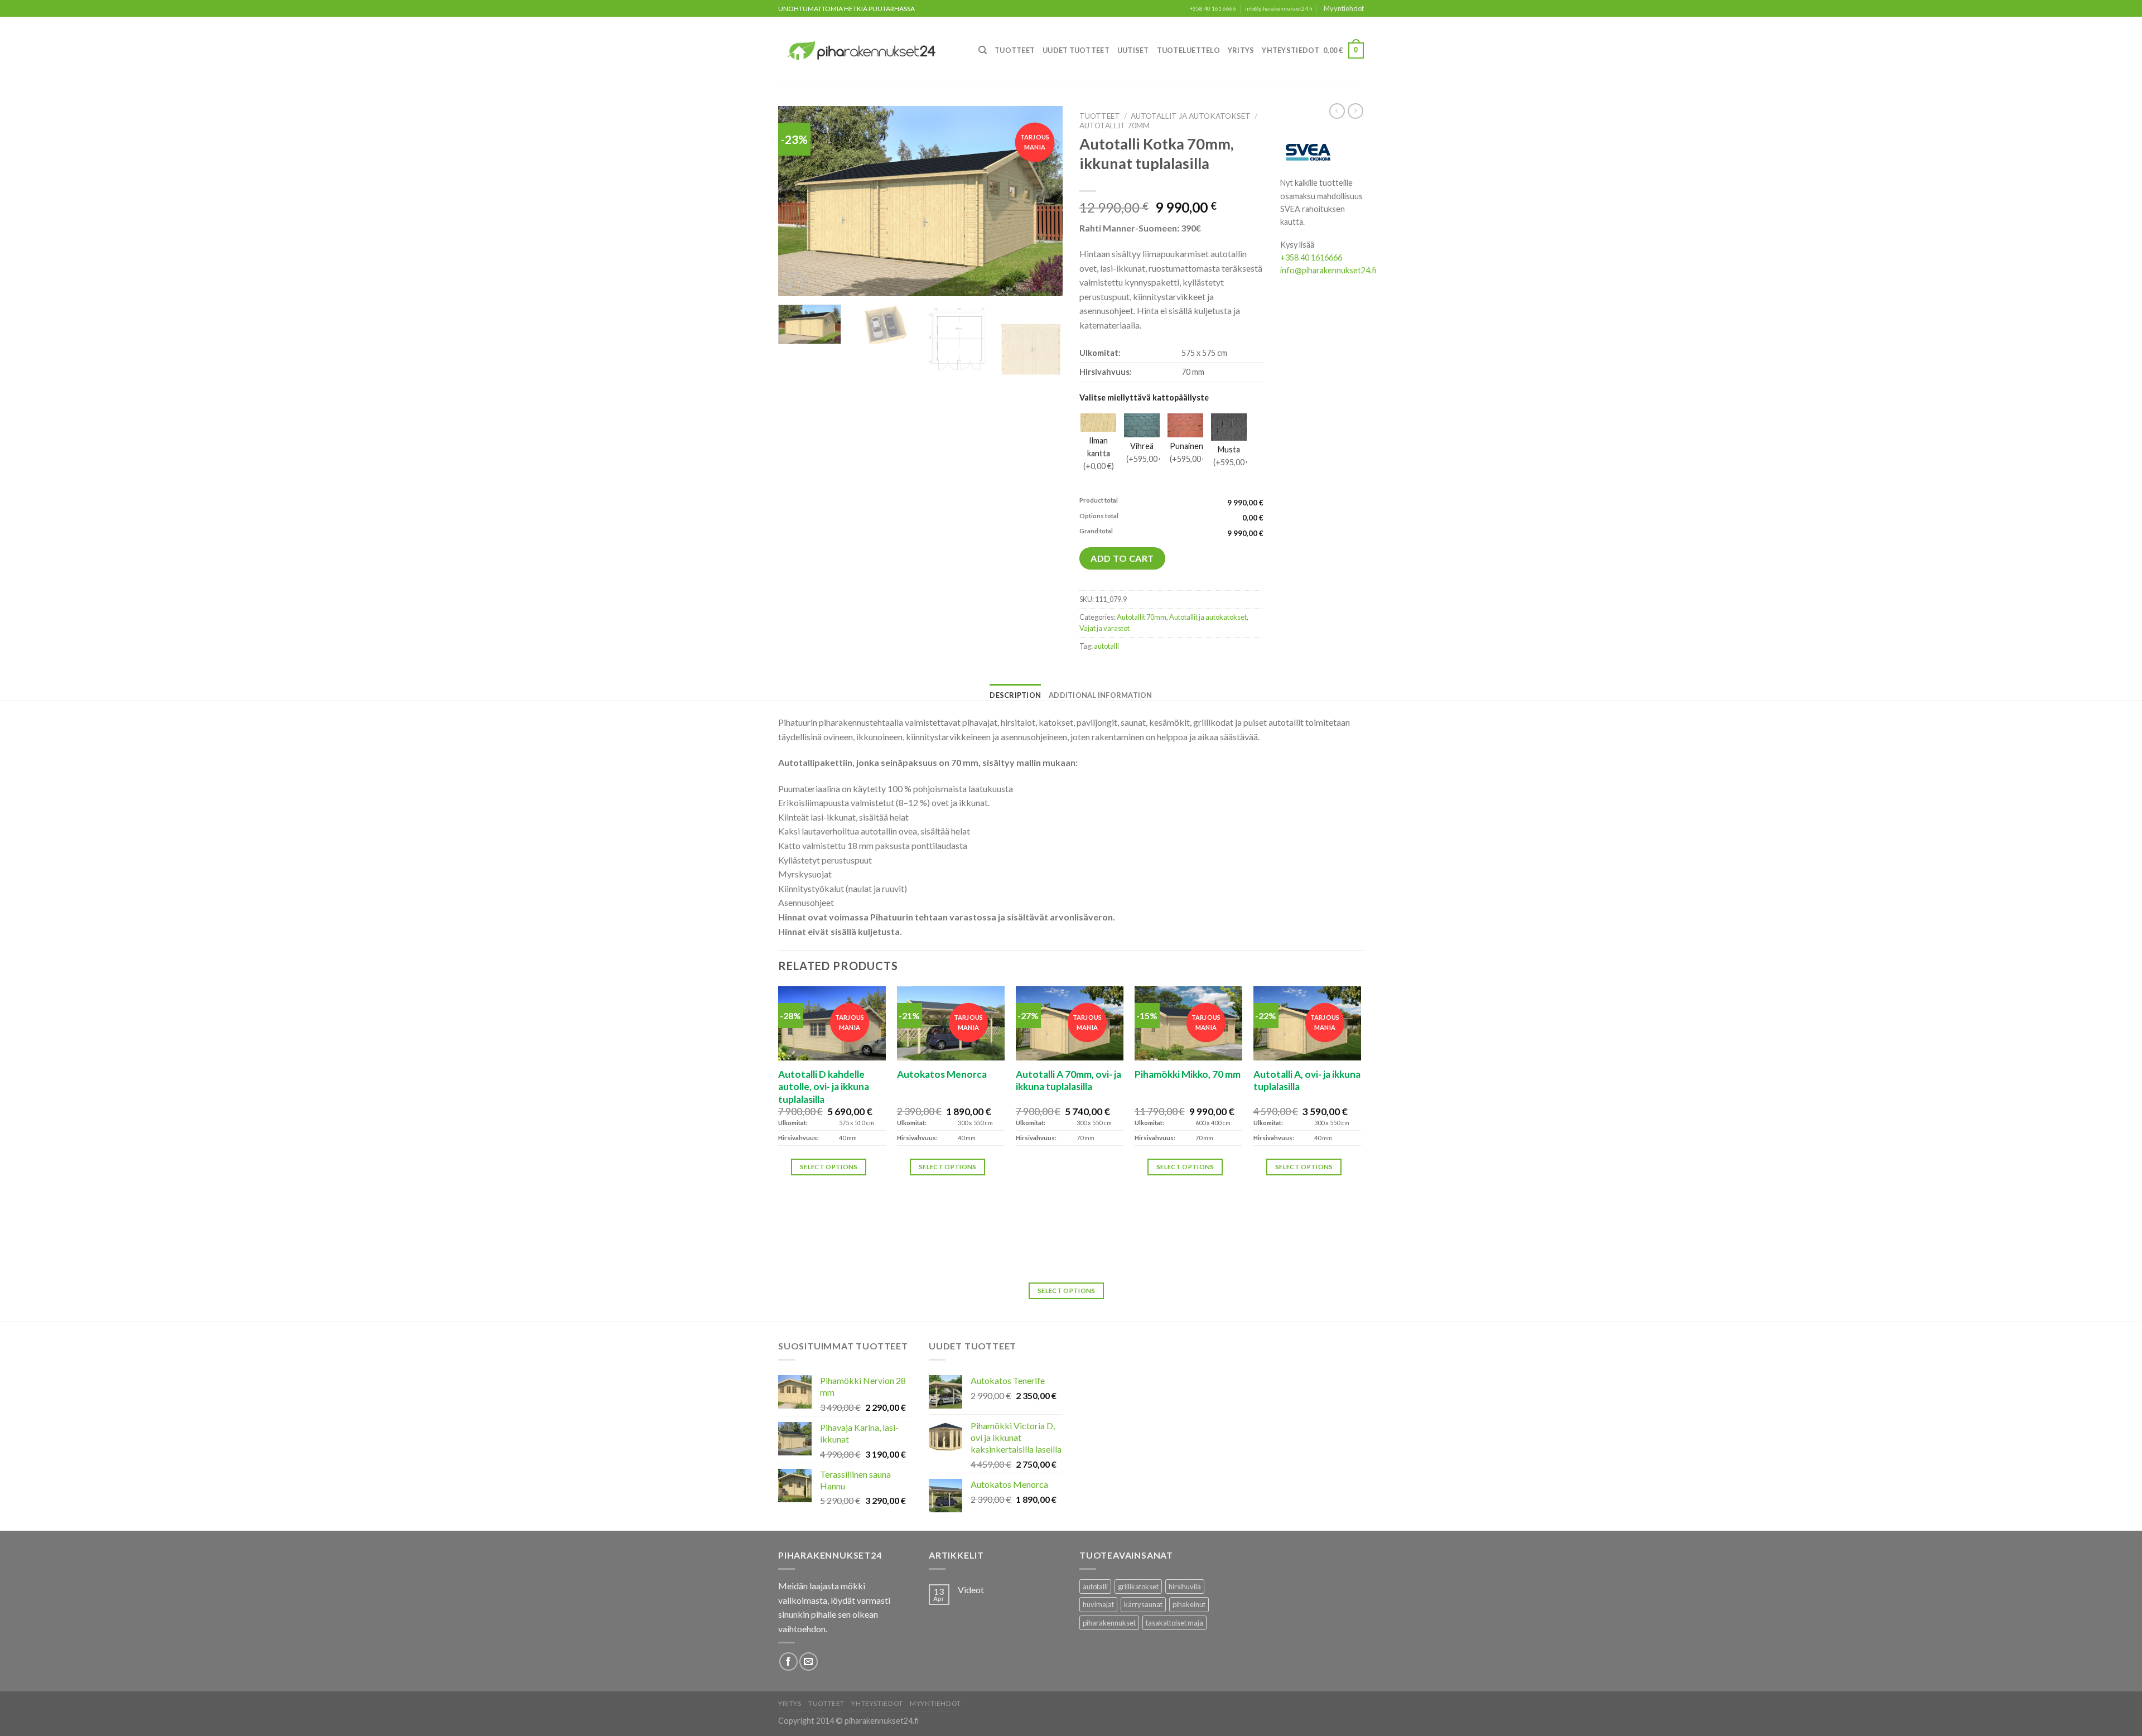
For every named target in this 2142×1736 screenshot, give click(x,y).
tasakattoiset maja (1174, 1623)
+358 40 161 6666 (1213, 9)
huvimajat (1098, 1604)
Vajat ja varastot (1104, 628)
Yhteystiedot (1290, 50)
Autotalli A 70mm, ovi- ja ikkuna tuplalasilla (1068, 1080)
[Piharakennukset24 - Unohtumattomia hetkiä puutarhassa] (868, 50)
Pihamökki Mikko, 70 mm (1188, 1074)
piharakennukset (1109, 1623)
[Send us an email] (809, 1662)
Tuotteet (1015, 50)
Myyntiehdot (1344, 8)
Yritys (1241, 50)
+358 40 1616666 (1311, 257)
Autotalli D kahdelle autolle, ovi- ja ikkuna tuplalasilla (824, 1087)
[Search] (983, 50)
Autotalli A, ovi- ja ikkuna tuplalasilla (1307, 1080)
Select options (829, 1167)
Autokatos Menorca (942, 1074)
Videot (971, 1590)
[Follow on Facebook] (788, 1662)
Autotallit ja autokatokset (1191, 116)
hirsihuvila (1185, 1586)
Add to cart (1122, 558)
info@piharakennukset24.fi (1279, 9)
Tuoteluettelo (1188, 50)
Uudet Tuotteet (1076, 50)
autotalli (1106, 646)
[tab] (1015, 695)
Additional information (1101, 695)
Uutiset (1133, 50)
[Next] (1043, 201)
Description (1015, 695)
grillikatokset (1138, 1586)
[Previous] (798, 201)
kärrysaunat (1143, 1604)
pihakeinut (1189, 1604)
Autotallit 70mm (1115, 126)
